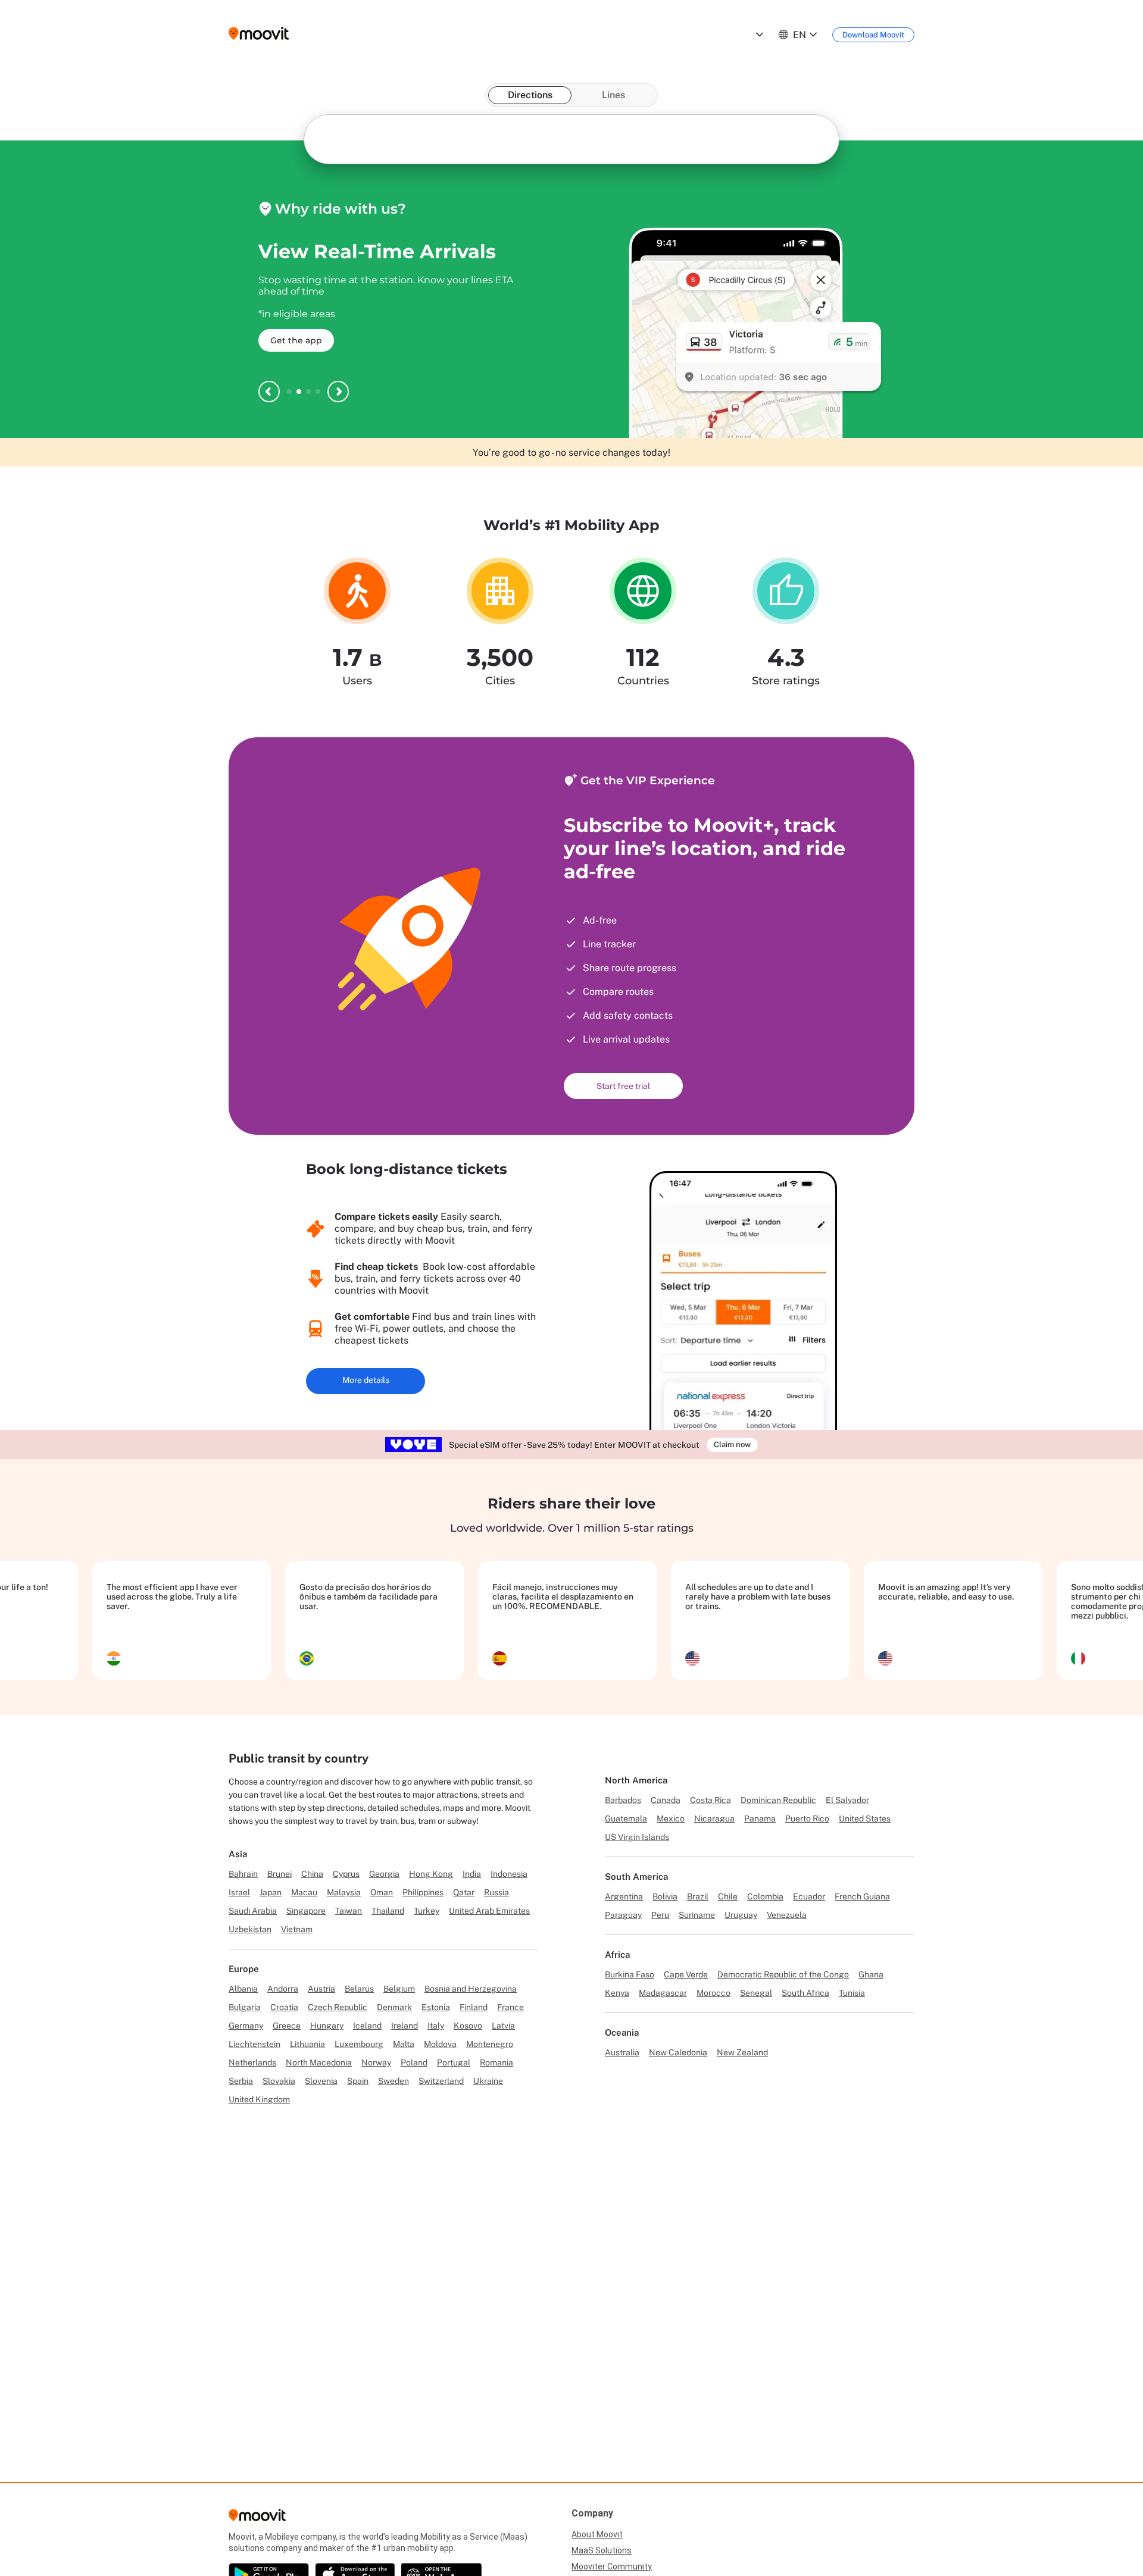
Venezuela (787, 1915)
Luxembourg (359, 2044)
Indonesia (509, 1874)
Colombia (765, 1896)
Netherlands (252, 2062)
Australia (622, 2052)
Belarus (359, 1989)
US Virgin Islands (637, 1837)
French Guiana (862, 1896)
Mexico (671, 1818)
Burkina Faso (630, 1974)
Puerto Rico (807, 1818)
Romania (496, 2062)
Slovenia (321, 2081)
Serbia (241, 2081)
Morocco (713, 1993)
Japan (271, 1892)
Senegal (756, 1993)
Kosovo (468, 2026)
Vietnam (297, 1929)
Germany (246, 2026)
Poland (414, 2062)
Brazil (698, 1896)
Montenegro (490, 2044)
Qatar (464, 1892)
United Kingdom (259, 2099)
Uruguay (741, 1915)
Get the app (296, 340)
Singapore (306, 1911)
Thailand (388, 1911)
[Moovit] (257, 2519)
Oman (382, 1892)
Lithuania (307, 2044)
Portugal (454, 2062)
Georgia (384, 1874)
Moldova (440, 2044)
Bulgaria (245, 2007)
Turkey (427, 1911)
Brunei (279, 1874)
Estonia (436, 2007)
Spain (358, 2081)
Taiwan (349, 1911)
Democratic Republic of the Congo (783, 1974)
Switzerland (441, 2081)
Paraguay (623, 1915)
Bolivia (665, 1896)
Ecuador (809, 1896)
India (472, 1874)
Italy (436, 2026)
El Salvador (847, 1800)
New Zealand (742, 2052)
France (510, 2007)
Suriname (697, 1915)
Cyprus (346, 1874)
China (312, 1874)
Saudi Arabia (253, 1911)
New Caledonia (678, 2052)
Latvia (503, 2026)
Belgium (399, 1989)
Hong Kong (431, 1874)
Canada (666, 1800)
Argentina (624, 1896)
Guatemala (626, 1818)
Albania (243, 1989)
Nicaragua (714, 1818)
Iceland (367, 2026)
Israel (239, 1892)
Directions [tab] (530, 95)
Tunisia (852, 1993)
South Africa (805, 1993)
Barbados (623, 1800)
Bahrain (243, 1874)
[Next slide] (338, 392)
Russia (496, 1892)
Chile (728, 1896)
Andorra (283, 1989)
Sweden (394, 2081)
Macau (304, 1892)
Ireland (405, 2026)
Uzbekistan (250, 1929)
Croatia (284, 2007)
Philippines (423, 1892)
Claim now (732, 1444)
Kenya (617, 1993)
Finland (474, 2007)
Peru (660, 1915)
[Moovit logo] (259, 34)
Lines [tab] (613, 95)
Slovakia (279, 2081)
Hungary (327, 2026)
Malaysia (344, 1892)
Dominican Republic (778, 1800)
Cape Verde (686, 1974)
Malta (404, 2044)
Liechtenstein (254, 2044)
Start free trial (623, 1086)
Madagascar (663, 1993)
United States (865, 1818)
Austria (321, 1989)
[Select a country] (758, 35)
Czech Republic (338, 2007)
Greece (287, 2026)
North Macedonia (319, 2062)
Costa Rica (711, 1800)
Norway (376, 2062)
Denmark (394, 2007)
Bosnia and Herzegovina (471, 1989)
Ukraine (488, 2081)
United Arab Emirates (489, 1911)
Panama (760, 1818)
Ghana (871, 1974)
